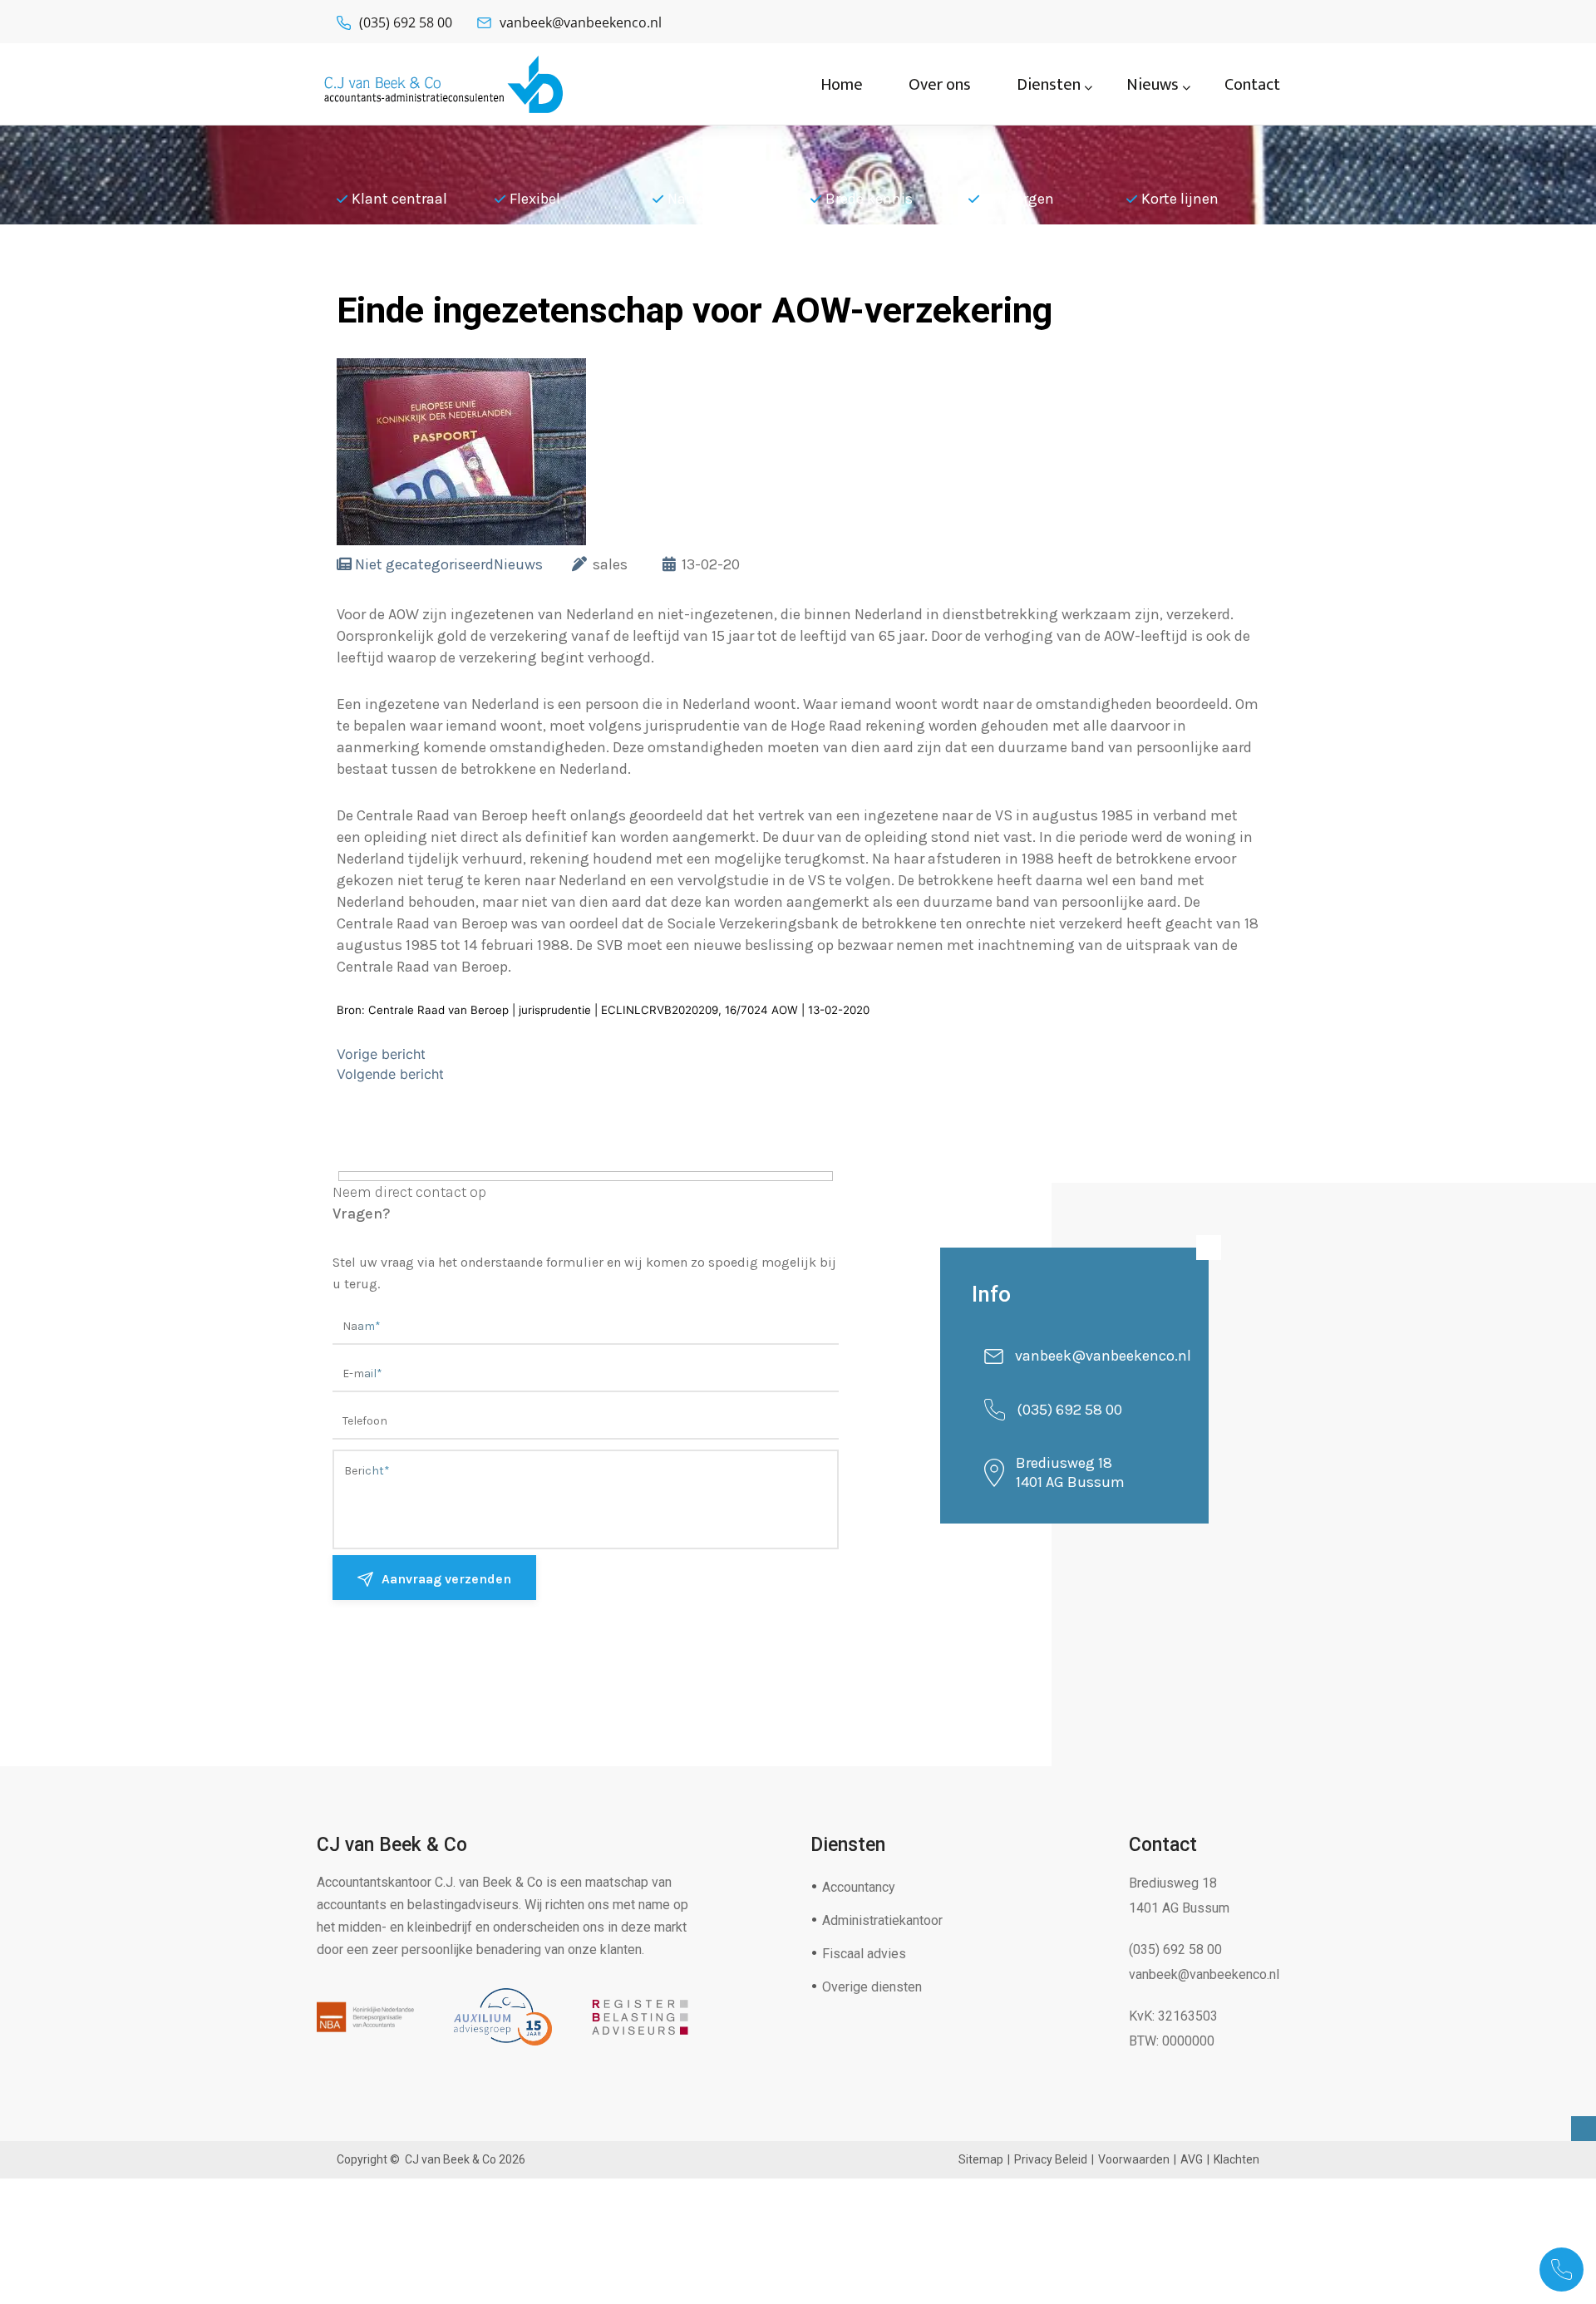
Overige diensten (872, 1987)
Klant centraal (399, 199)
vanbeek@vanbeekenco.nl (581, 22)
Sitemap (981, 2159)
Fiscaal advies (864, 1954)
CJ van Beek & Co (451, 2159)
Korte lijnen (1180, 199)
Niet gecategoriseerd (424, 564)
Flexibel (535, 199)
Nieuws (518, 564)
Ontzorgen (1019, 199)
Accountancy (859, 1887)
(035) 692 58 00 (406, 22)
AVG (1192, 2159)
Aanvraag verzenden (446, 1579)
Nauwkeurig (708, 199)
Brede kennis (869, 199)
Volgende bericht (390, 1074)
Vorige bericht (381, 1054)
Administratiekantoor (882, 1920)
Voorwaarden (1134, 2159)
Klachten (1236, 2159)
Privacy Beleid (1051, 2159)
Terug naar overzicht (457, 270)
